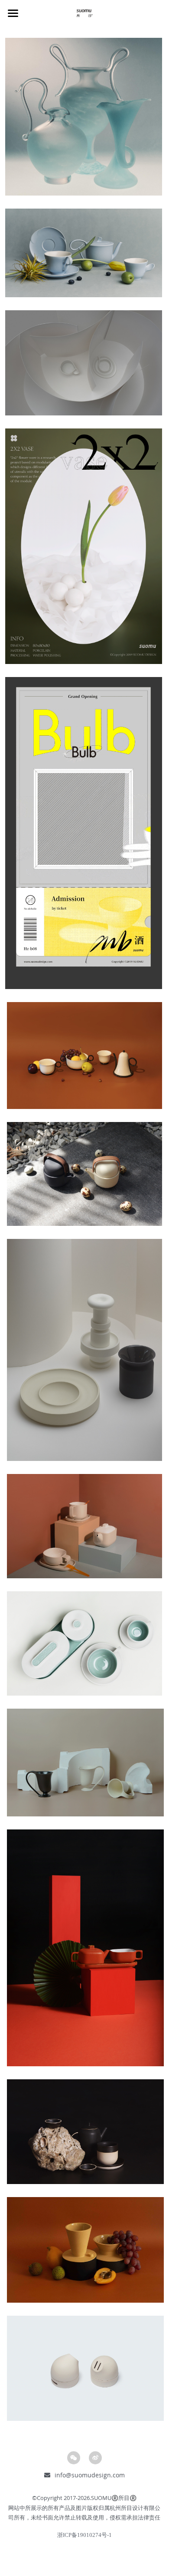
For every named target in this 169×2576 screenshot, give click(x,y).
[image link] (84, 116)
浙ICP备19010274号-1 (84, 2535)
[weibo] (95, 2458)
